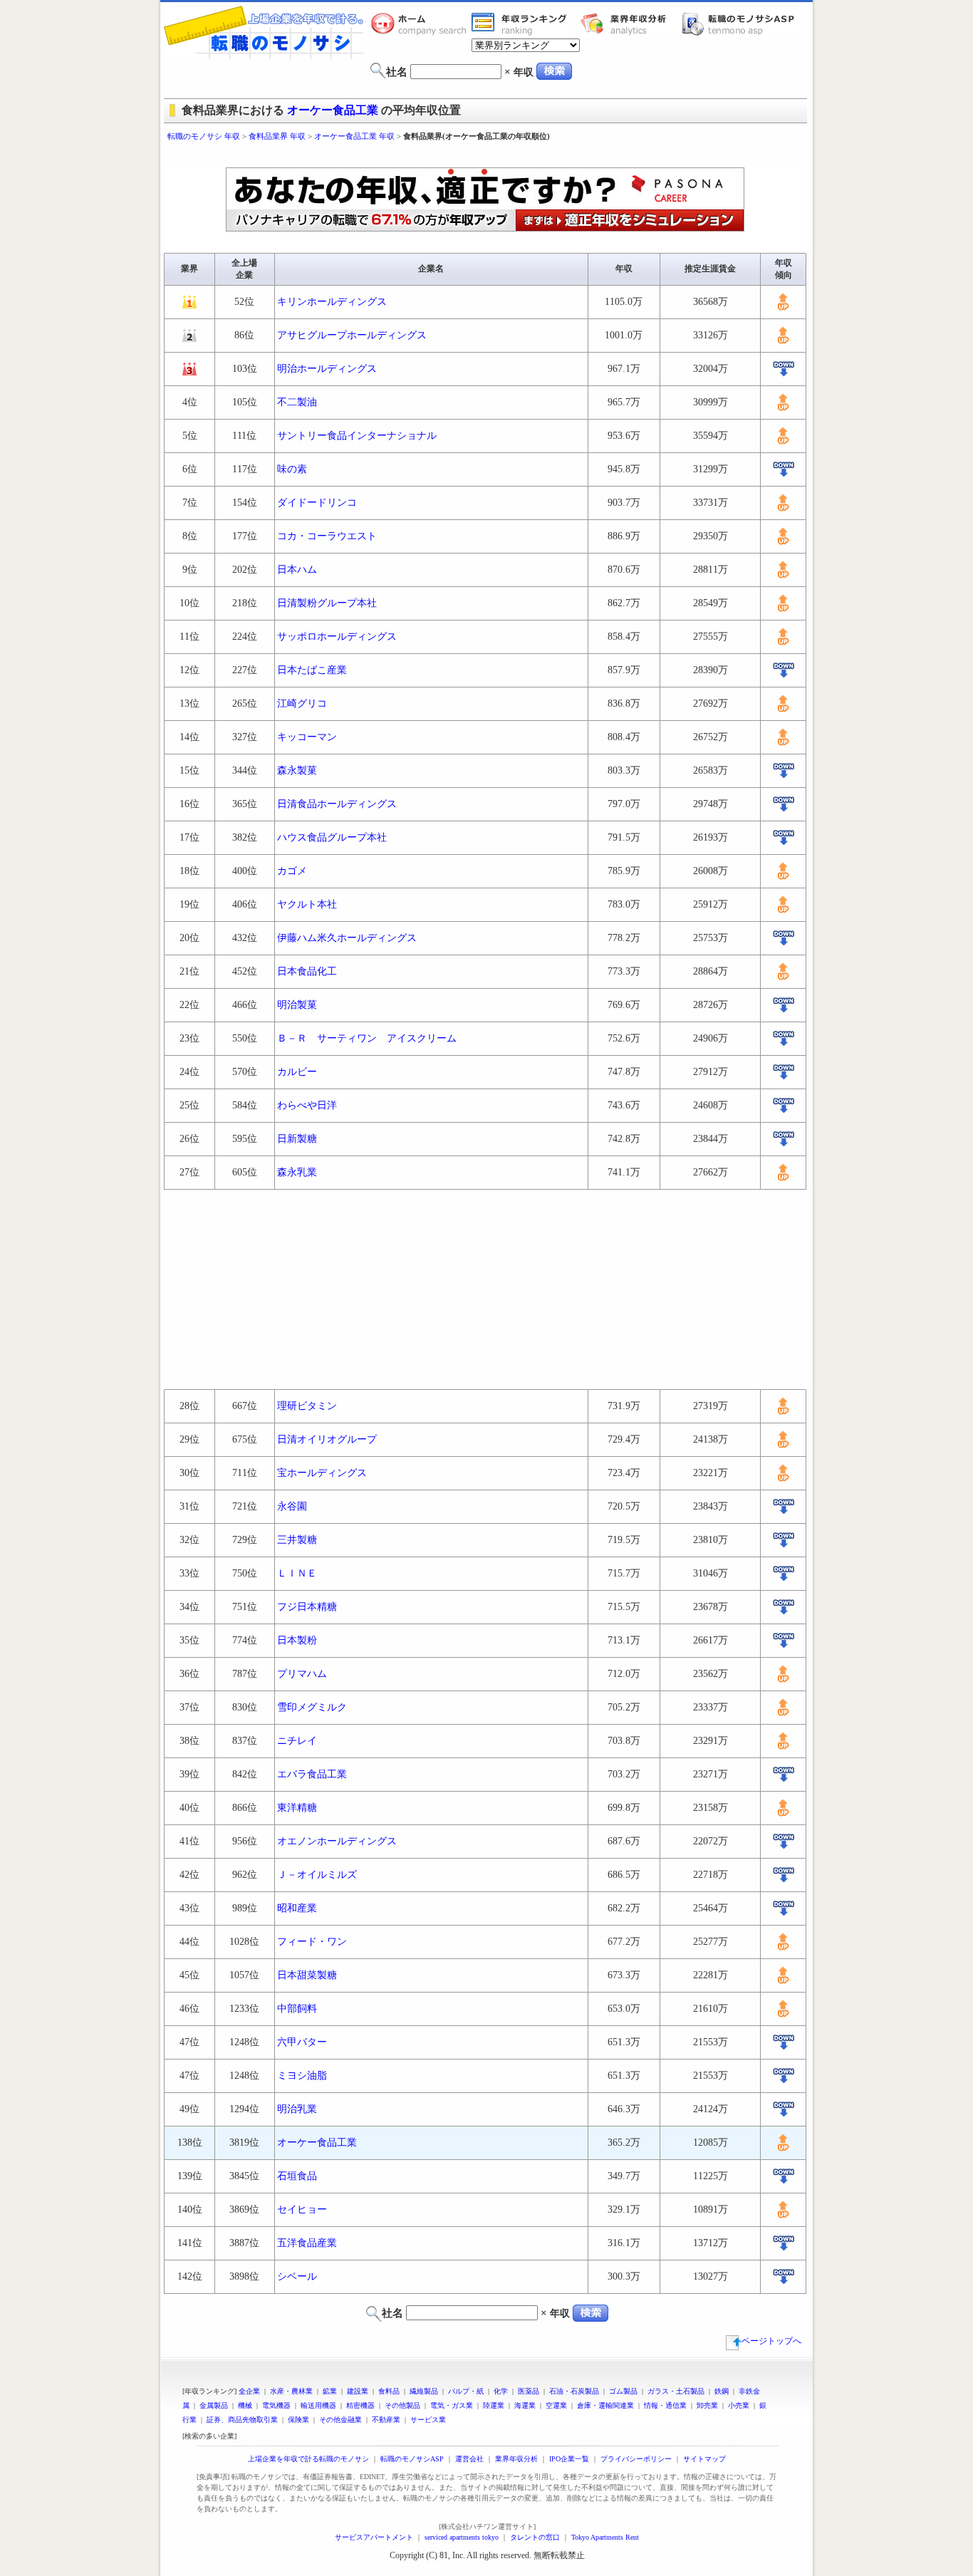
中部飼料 (297, 2009)
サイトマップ (704, 2459)
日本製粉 (297, 1640)
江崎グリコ (302, 703)
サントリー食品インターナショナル (357, 436)
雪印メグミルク (312, 1707)
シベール (297, 2276)
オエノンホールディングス (337, 1841)
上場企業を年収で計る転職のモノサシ (308, 2459)
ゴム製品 (623, 2391)
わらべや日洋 (307, 1105)
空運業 (556, 2405)
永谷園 (292, 1506)
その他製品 (402, 2405)
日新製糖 (297, 1139)
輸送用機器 (318, 2405)
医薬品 (529, 2391)
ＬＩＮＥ (297, 1573)
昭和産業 (297, 1908)
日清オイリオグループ (327, 1439)
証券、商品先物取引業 (242, 2420)
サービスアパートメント (374, 2537)
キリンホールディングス (332, 302)
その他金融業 (340, 2420)
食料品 (389, 2391)
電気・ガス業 (452, 2405)
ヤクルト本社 (307, 904)
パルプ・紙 (466, 2391)
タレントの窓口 (535, 2537)
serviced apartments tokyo (462, 2537)
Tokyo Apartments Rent (605, 2537)
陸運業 (494, 2405)
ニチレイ (297, 1741)
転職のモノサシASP (742, 24)
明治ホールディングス (327, 369)
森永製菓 (297, 770)
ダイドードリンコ (317, 503)
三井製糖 (297, 1540)
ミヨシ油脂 (302, 2076)
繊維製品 (424, 2391)
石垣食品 (297, 2176)
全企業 (249, 2391)
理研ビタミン (307, 1406)
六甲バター (302, 2042)
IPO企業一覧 (569, 2459)
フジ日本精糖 (307, 1607)
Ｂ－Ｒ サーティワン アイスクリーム (367, 1038)
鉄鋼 (722, 2391)
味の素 (292, 469)
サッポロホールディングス (337, 637)
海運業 (525, 2405)
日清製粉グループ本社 (327, 603)
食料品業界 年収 (277, 136)
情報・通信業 (665, 2405)
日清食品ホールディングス (337, 804)
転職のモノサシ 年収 (204, 136)
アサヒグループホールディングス (352, 335)
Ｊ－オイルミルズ (317, 1875)
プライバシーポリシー (636, 2459)
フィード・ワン (312, 1942)
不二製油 (297, 402)
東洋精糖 (297, 1808)
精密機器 (360, 2405)
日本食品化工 (307, 971)
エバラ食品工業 (312, 1774)
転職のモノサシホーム (421, 24)
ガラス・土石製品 (676, 2391)
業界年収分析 (630, 24)
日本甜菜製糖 (307, 1975)
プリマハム (302, 1674)
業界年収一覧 (521, 24)
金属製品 (214, 2405)
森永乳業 (297, 1172)
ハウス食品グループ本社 (332, 837)
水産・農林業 (291, 2391)
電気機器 (276, 2405)
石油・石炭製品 (574, 2391)
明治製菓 (297, 1005)
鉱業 (330, 2391)
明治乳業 (297, 2109)
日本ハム (297, 570)
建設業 (358, 2391)
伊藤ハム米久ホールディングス (347, 938)
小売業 (739, 2405)
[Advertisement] (486, 155)
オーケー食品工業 (333, 110)
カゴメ (292, 871)
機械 (245, 2405)
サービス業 (428, 2420)
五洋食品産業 (307, 2243)
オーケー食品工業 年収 (354, 136)
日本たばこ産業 (312, 670)
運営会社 (469, 2459)
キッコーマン (307, 737)
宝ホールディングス (322, 1473)
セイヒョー (302, 2209)
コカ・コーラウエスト (327, 536)
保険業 (298, 2420)
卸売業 (707, 2405)
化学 (501, 2391)
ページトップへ (771, 2341)
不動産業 (386, 2420)
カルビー (297, 1072)
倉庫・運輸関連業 (605, 2405)
